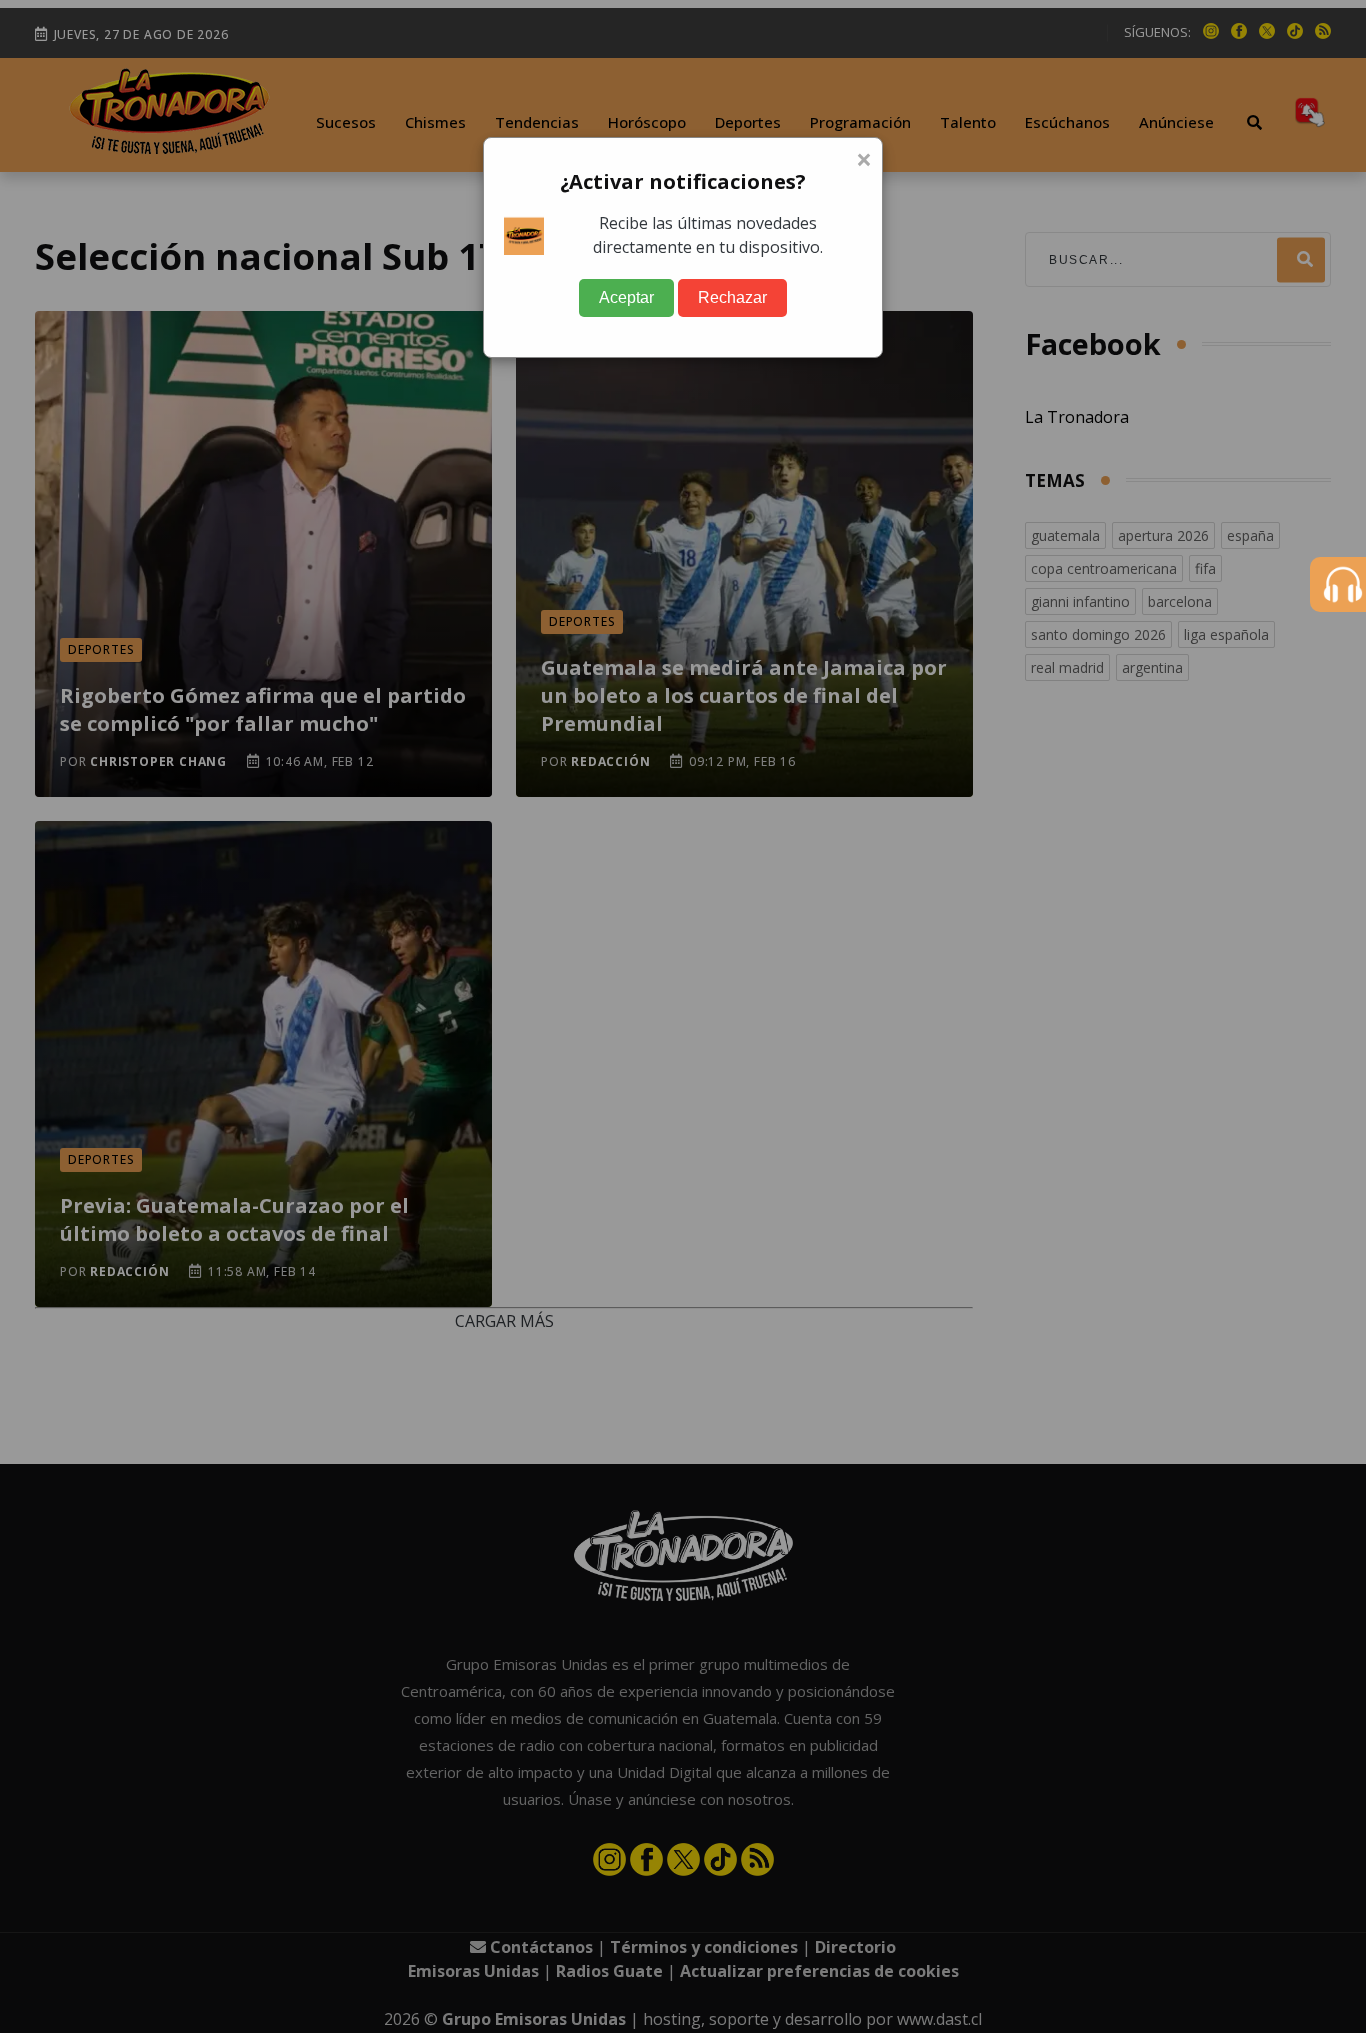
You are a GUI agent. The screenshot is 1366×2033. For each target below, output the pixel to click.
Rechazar (732, 297)
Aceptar (626, 297)
